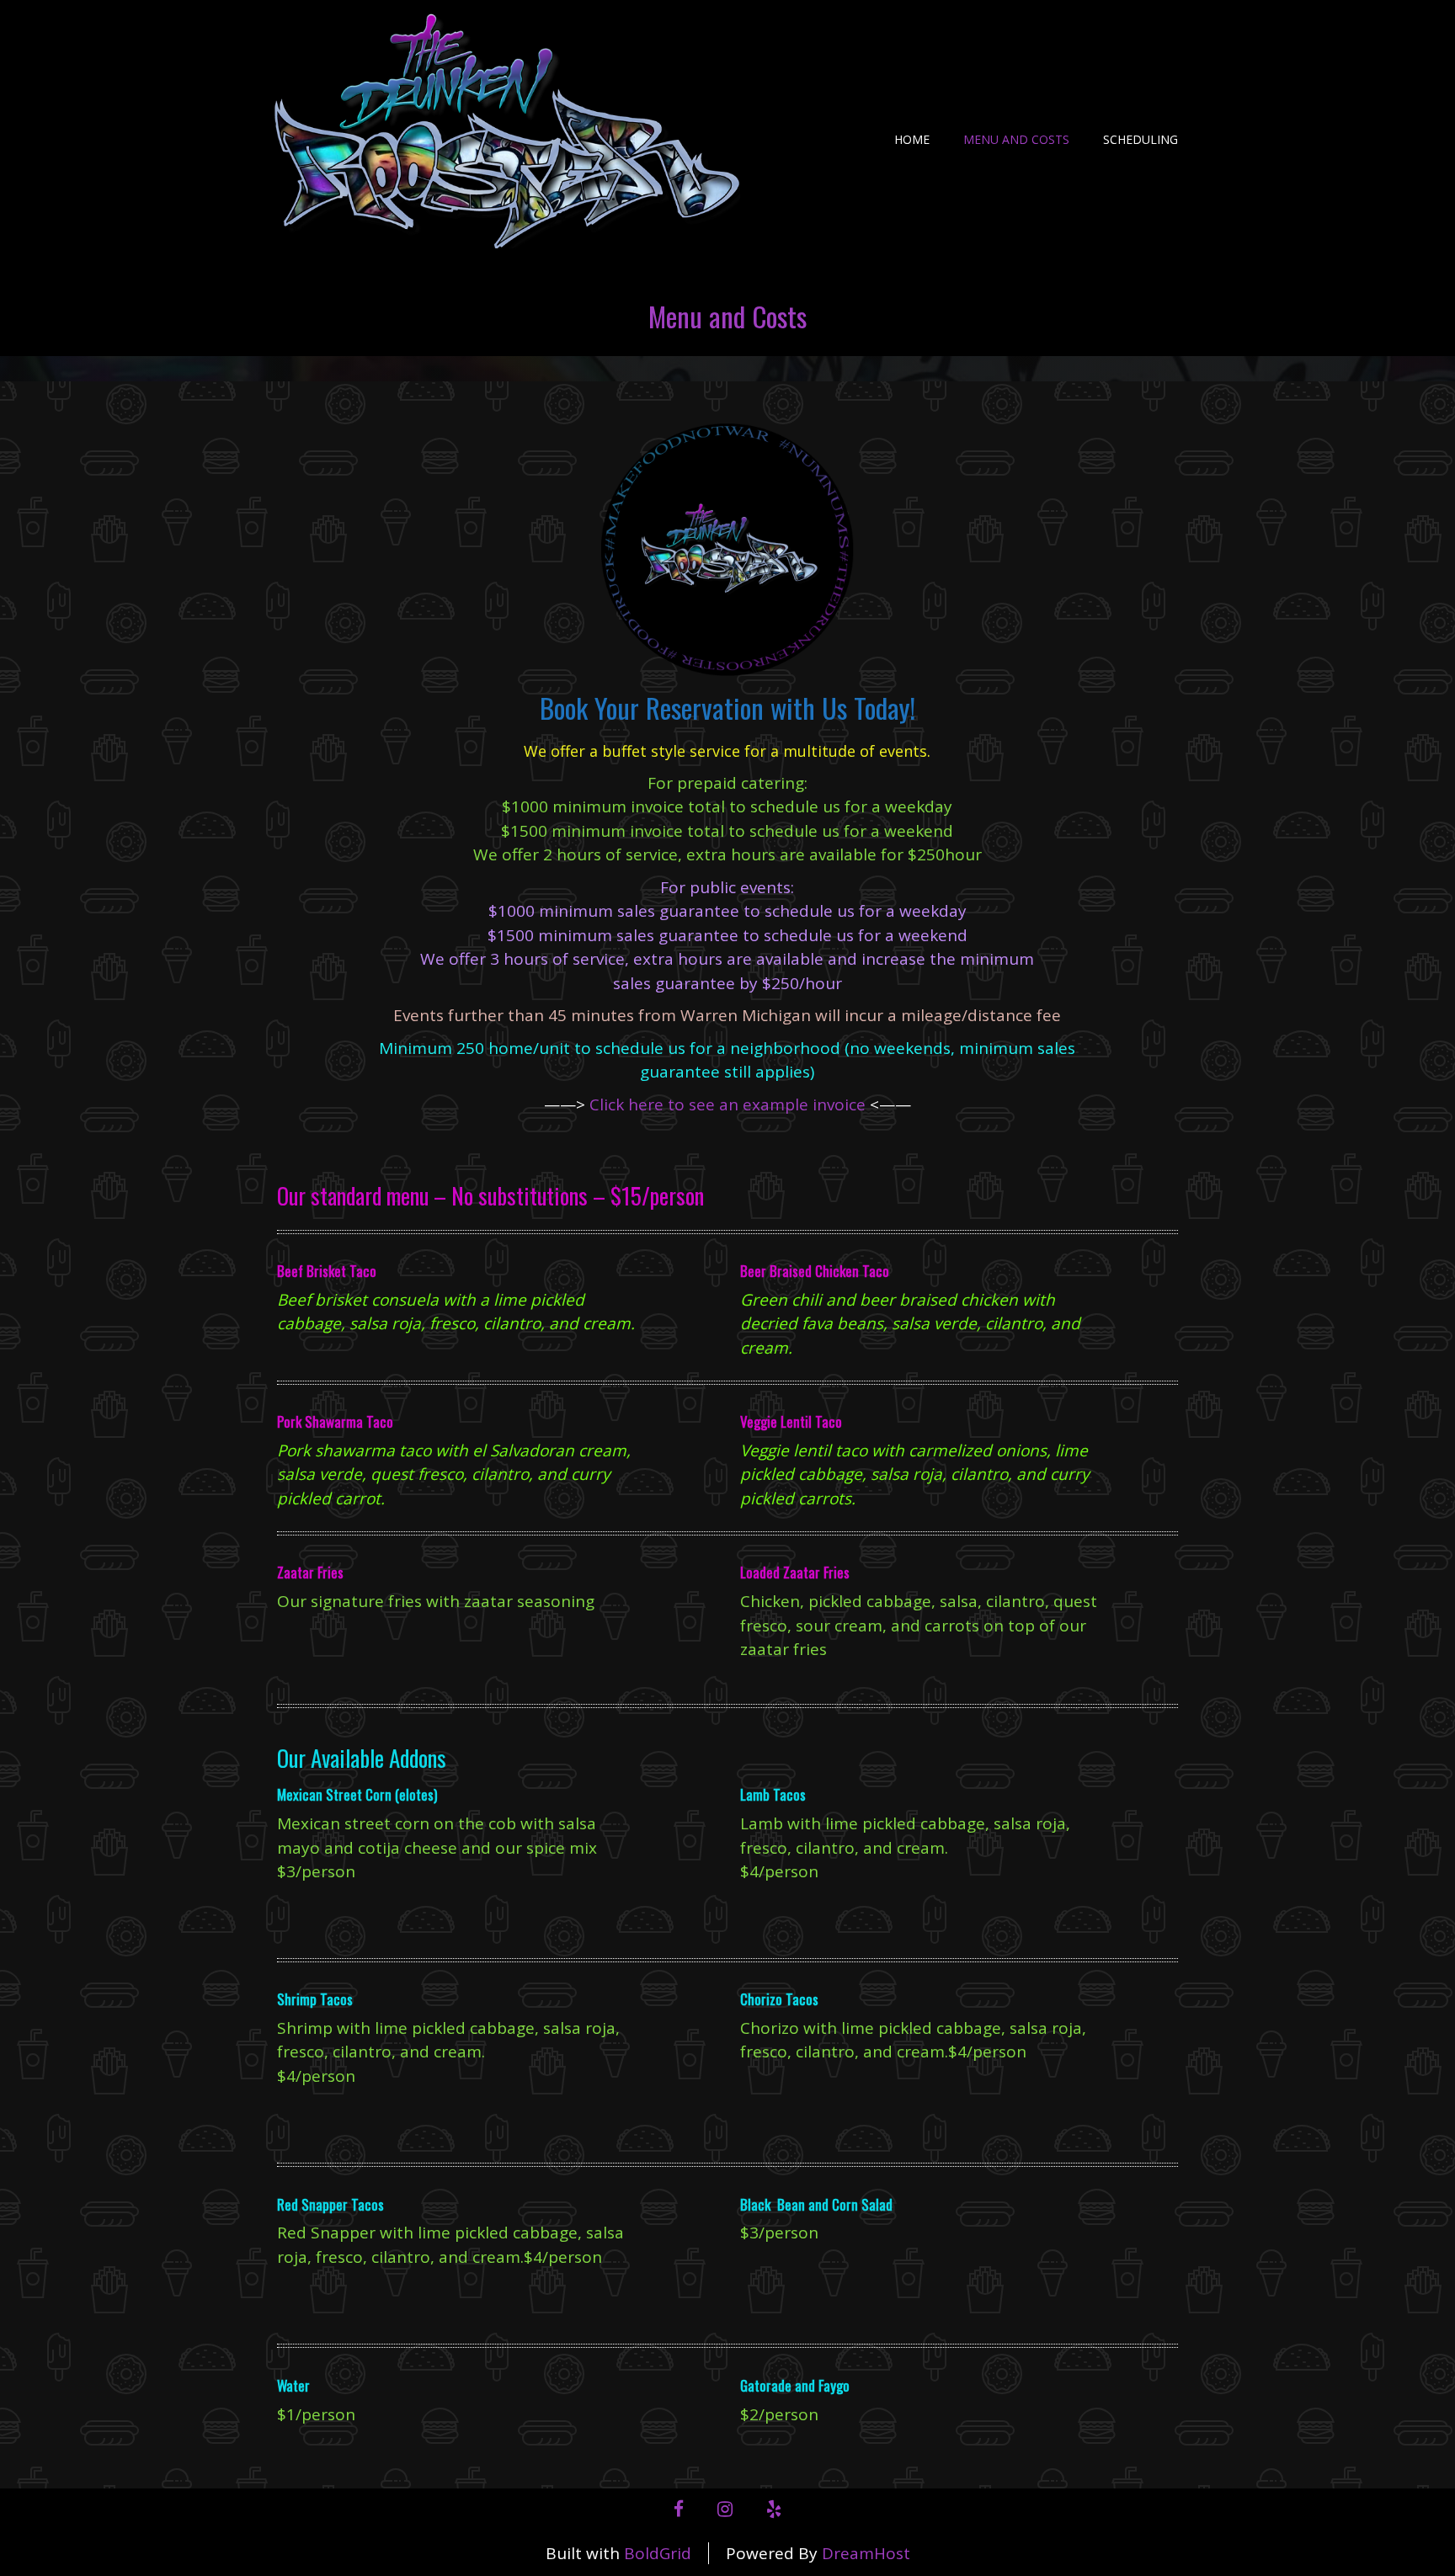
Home (912, 139)
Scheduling (1141, 139)
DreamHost (866, 2553)
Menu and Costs (1016, 139)
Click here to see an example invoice (727, 1104)
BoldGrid (658, 2553)
